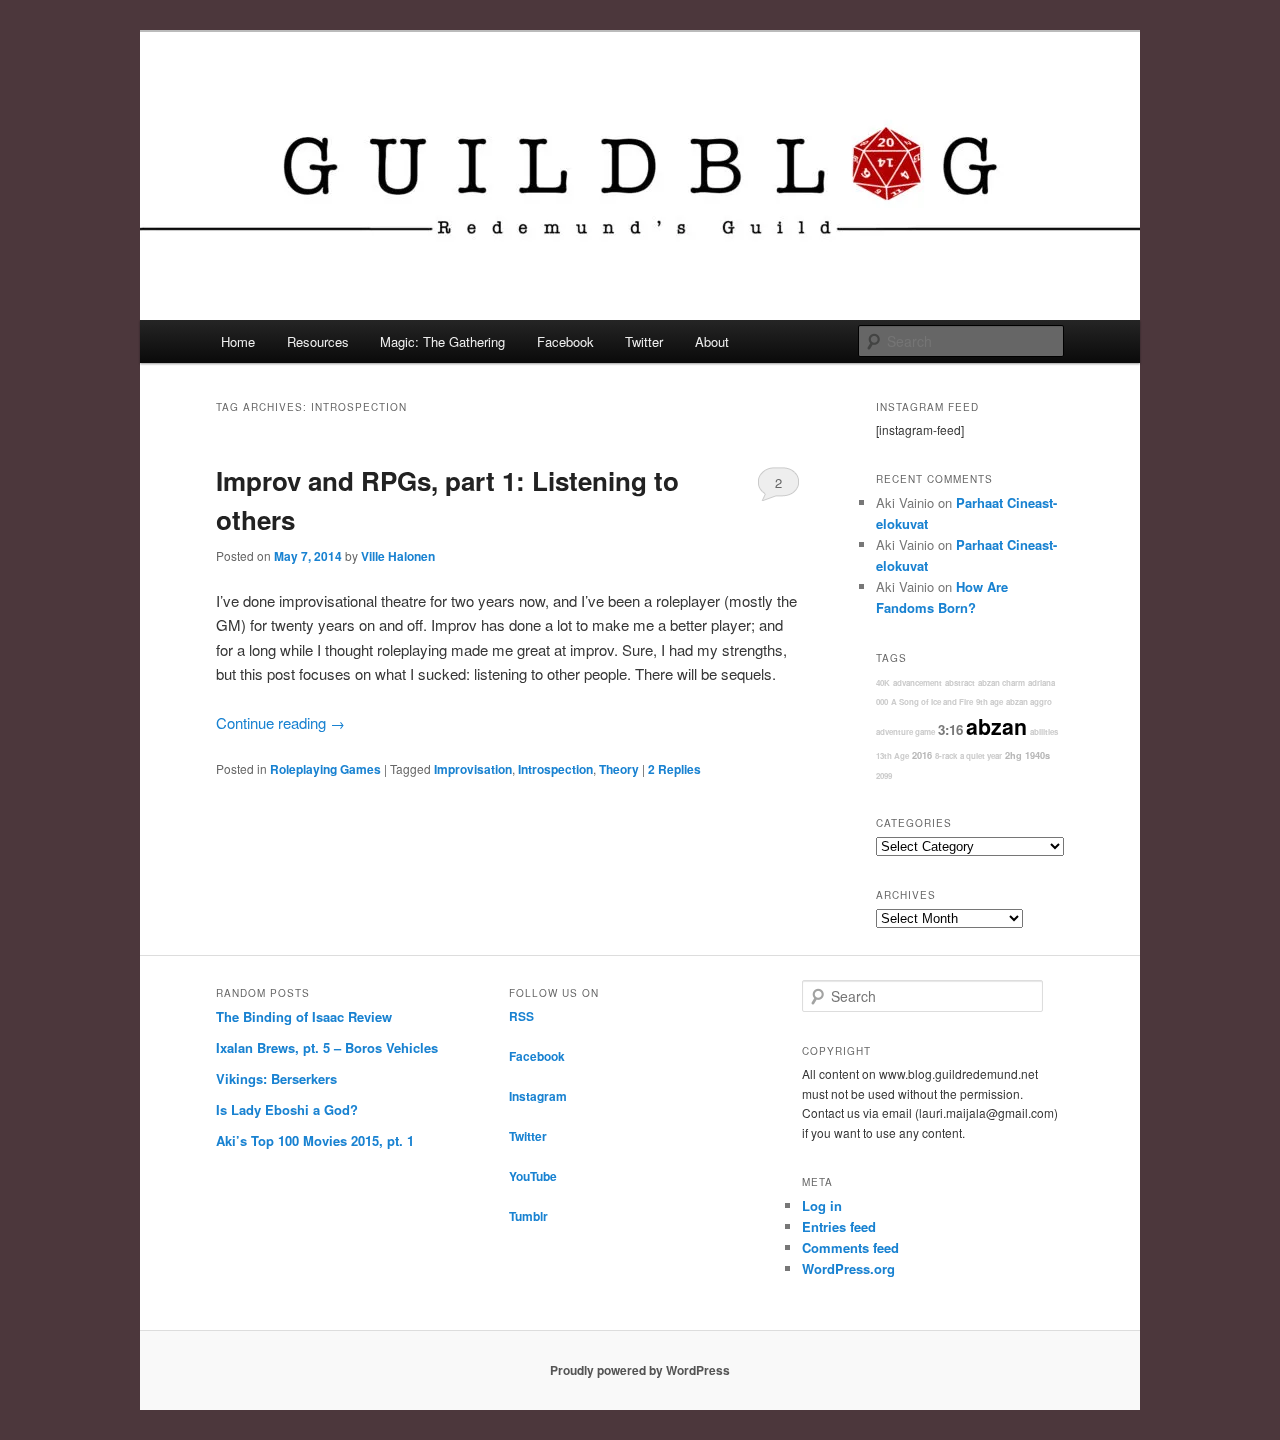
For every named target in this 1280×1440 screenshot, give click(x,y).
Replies (674, 769)
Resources (318, 341)
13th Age (892, 755)
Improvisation (473, 769)
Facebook (565, 341)
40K (883, 682)
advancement (917, 682)
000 (882, 701)
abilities (1044, 731)
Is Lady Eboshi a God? (287, 1109)
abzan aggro (1029, 701)
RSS (521, 1016)
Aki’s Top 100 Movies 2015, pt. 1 (315, 1140)
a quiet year (981, 755)
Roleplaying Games (325, 769)
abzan (996, 726)
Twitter (644, 341)
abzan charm (1001, 682)
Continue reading (280, 722)
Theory (619, 769)
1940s (1037, 755)
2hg (1013, 755)
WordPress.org (848, 1268)
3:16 (950, 729)
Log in (822, 1205)
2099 (884, 775)
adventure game (905, 731)
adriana (1041, 682)
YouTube (533, 1176)
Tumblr (528, 1216)
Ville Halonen (398, 556)
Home (238, 341)
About (712, 341)
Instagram (538, 1096)
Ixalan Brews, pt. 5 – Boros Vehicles (327, 1047)
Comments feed (850, 1247)
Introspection (555, 769)
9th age (989, 701)
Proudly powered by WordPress (640, 1370)
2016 (922, 755)
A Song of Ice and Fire (932, 701)
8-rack (946, 755)
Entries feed (839, 1226)
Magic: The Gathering (442, 341)
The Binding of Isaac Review (304, 1016)
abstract (960, 682)
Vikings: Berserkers (276, 1078)
